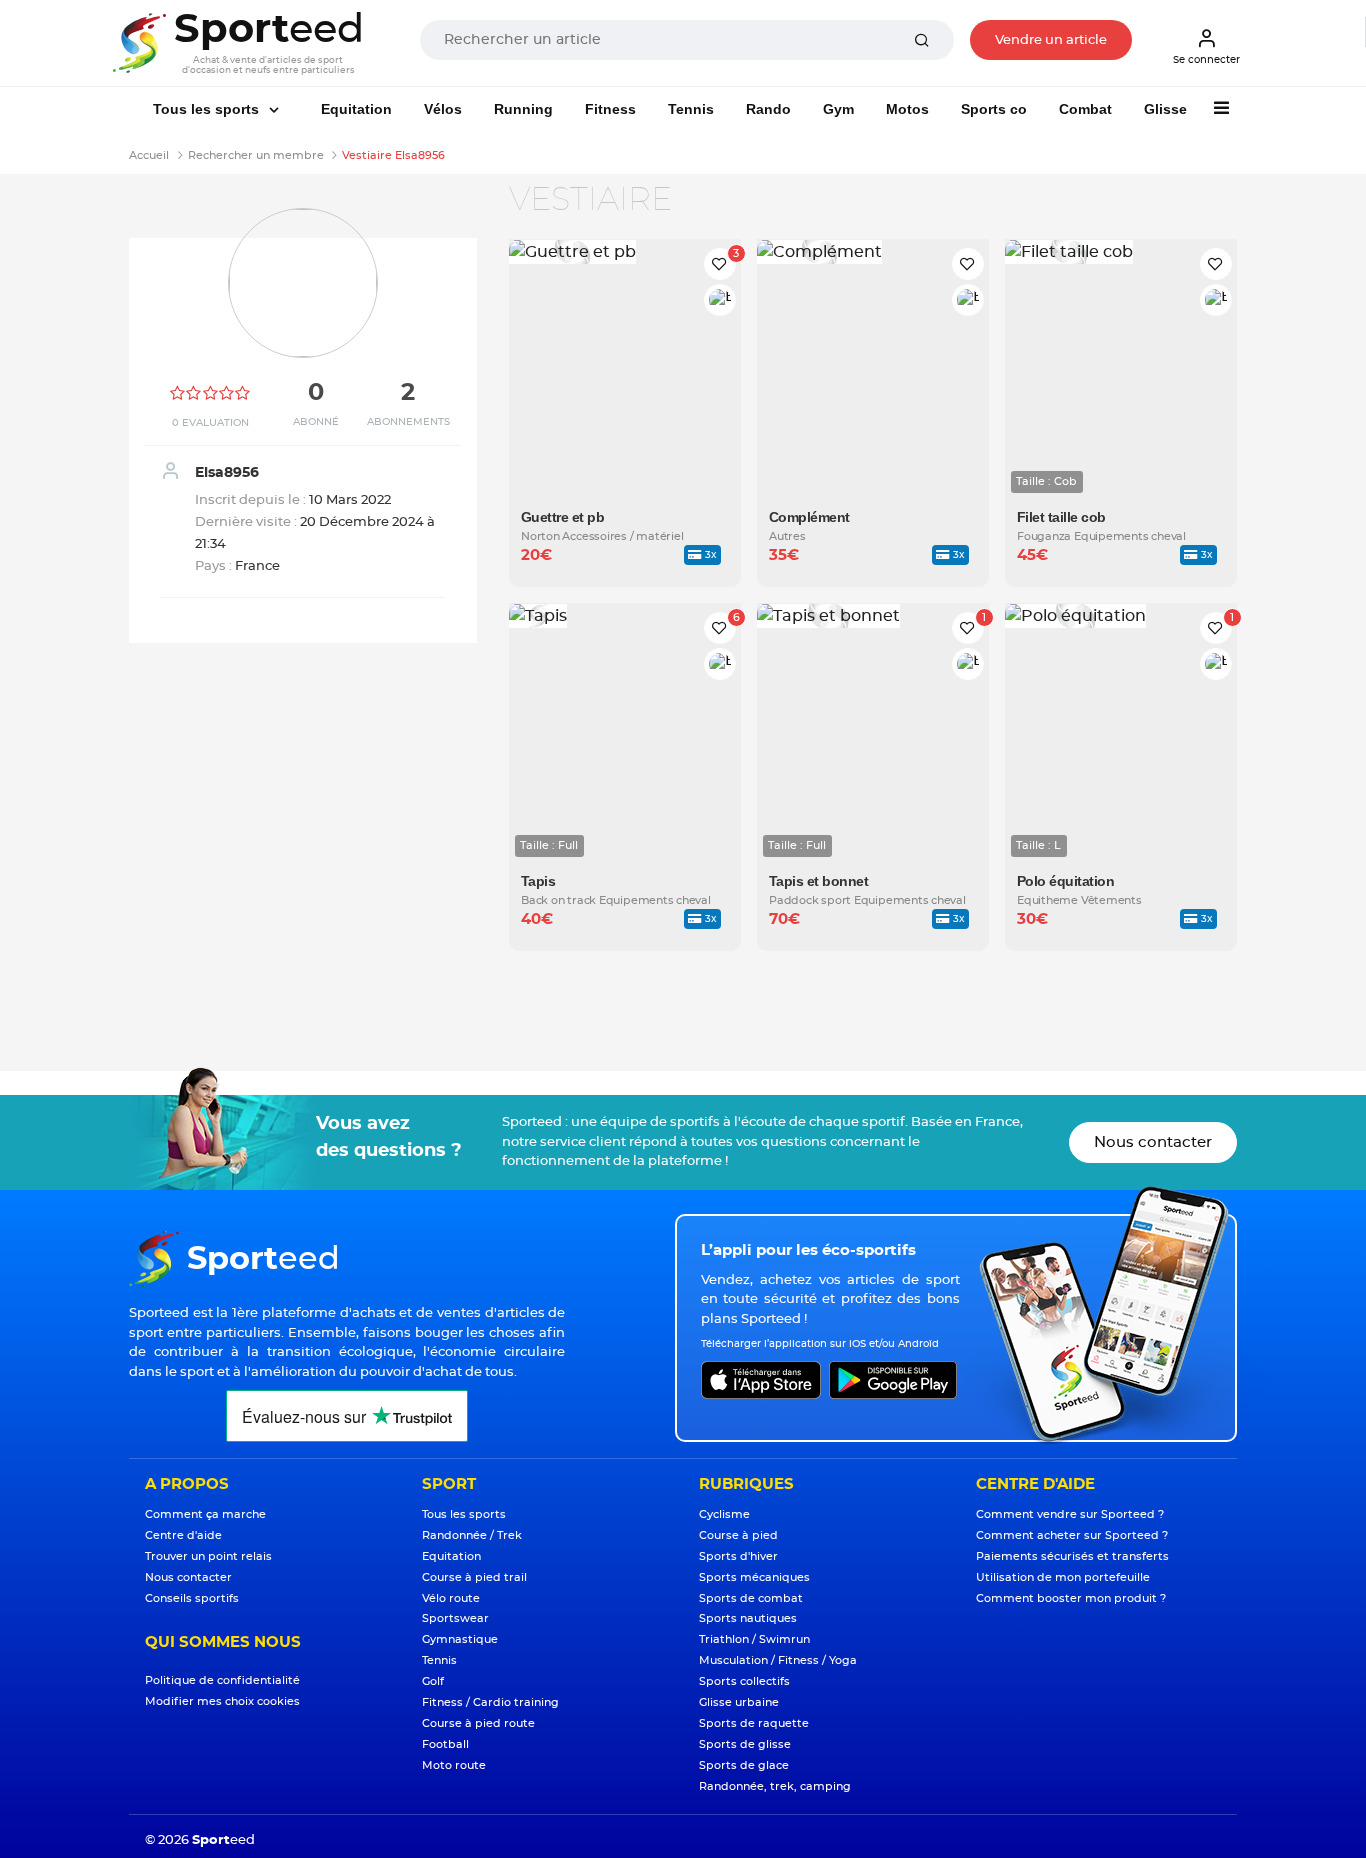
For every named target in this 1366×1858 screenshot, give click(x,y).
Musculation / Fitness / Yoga (778, 1660)
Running (523, 109)
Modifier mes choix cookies (222, 1701)
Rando (768, 109)
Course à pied (738, 1535)
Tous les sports (208, 109)
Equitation (356, 109)
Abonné (316, 422)
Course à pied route (478, 1723)
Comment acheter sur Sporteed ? (1072, 1535)
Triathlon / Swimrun (754, 1639)
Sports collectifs (744, 1681)
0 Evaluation (210, 423)
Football (445, 1744)
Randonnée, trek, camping (775, 1786)
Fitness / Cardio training (490, 1702)
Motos (907, 109)
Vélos (443, 109)
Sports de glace (744, 1765)
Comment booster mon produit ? (1071, 1598)
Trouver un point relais (208, 1556)
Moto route (454, 1765)
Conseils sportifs (192, 1598)
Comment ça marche (205, 1514)
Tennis (691, 109)
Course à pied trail (474, 1577)
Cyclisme (724, 1514)
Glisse (1165, 109)
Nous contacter (1153, 1142)
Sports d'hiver (738, 1556)
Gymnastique (460, 1639)
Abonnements (408, 422)
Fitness (610, 109)
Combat (1085, 109)
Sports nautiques (748, 1618)
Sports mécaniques (754, 1577)
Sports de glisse (745, 1744)
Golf (433, 1681)
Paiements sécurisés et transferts (1072, 1556)
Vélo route (451, 1598)
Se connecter (1206, 60)
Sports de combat (751, 1598)
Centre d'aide (183, 1535)
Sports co (994, 109)
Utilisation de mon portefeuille (1063, 1577)
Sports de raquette (754, 1723)
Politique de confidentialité (222, 1680)
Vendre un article (1051, 40)
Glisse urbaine (739, 1702)
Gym (838, 109)
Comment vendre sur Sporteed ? (1070, 1514)
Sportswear (455, 1618)
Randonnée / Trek (472, 1535)
